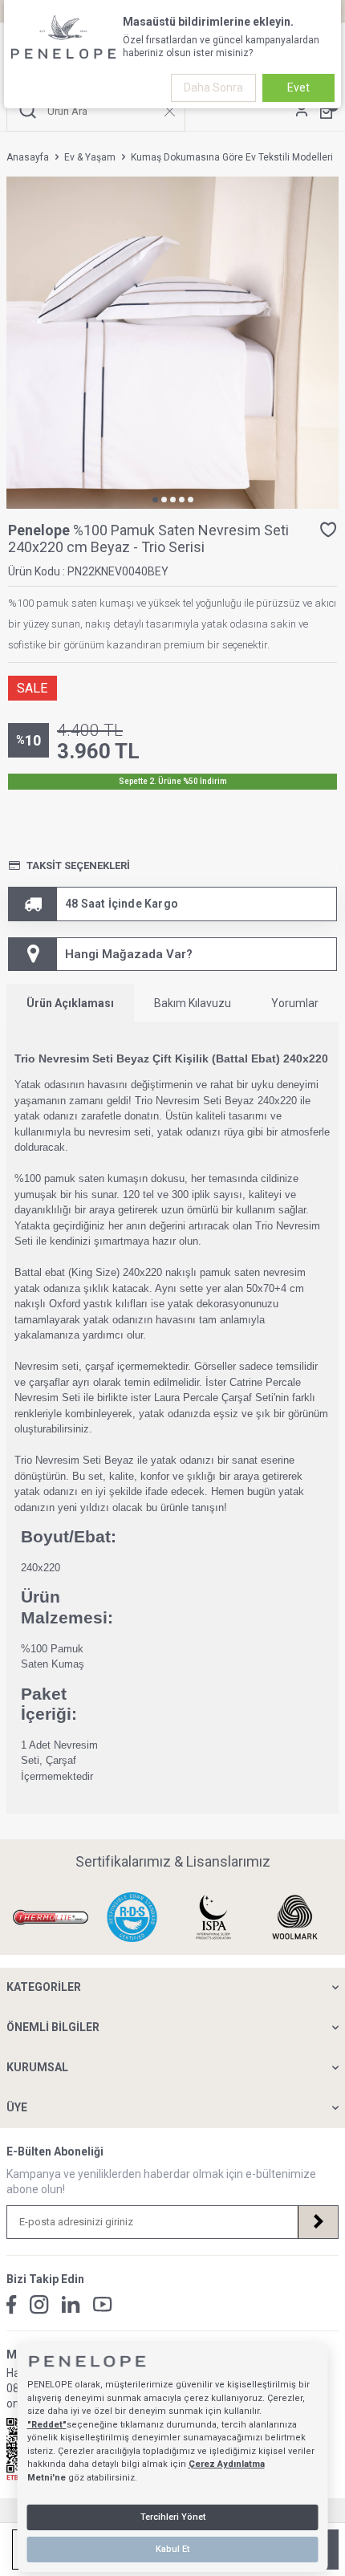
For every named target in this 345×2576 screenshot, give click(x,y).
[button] (155, 500)
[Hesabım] (302, 111)
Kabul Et (172, 2549)
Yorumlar (295, 1003)
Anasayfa (28, 157)
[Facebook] (12, 2305)
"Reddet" (47, 2425)
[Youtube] (103, 2304)
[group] (172, 343)
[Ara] (28, 111)
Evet (298, 87)
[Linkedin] (71, 2304)
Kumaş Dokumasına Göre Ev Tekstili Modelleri (232, 157)
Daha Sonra (213, 87)
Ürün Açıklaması (70, 1003)
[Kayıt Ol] (318, 2222)
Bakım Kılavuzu (193, 1003)
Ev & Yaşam (90, 157)
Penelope (41, 530)
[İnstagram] (39, 2305)
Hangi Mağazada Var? (129, 954)
